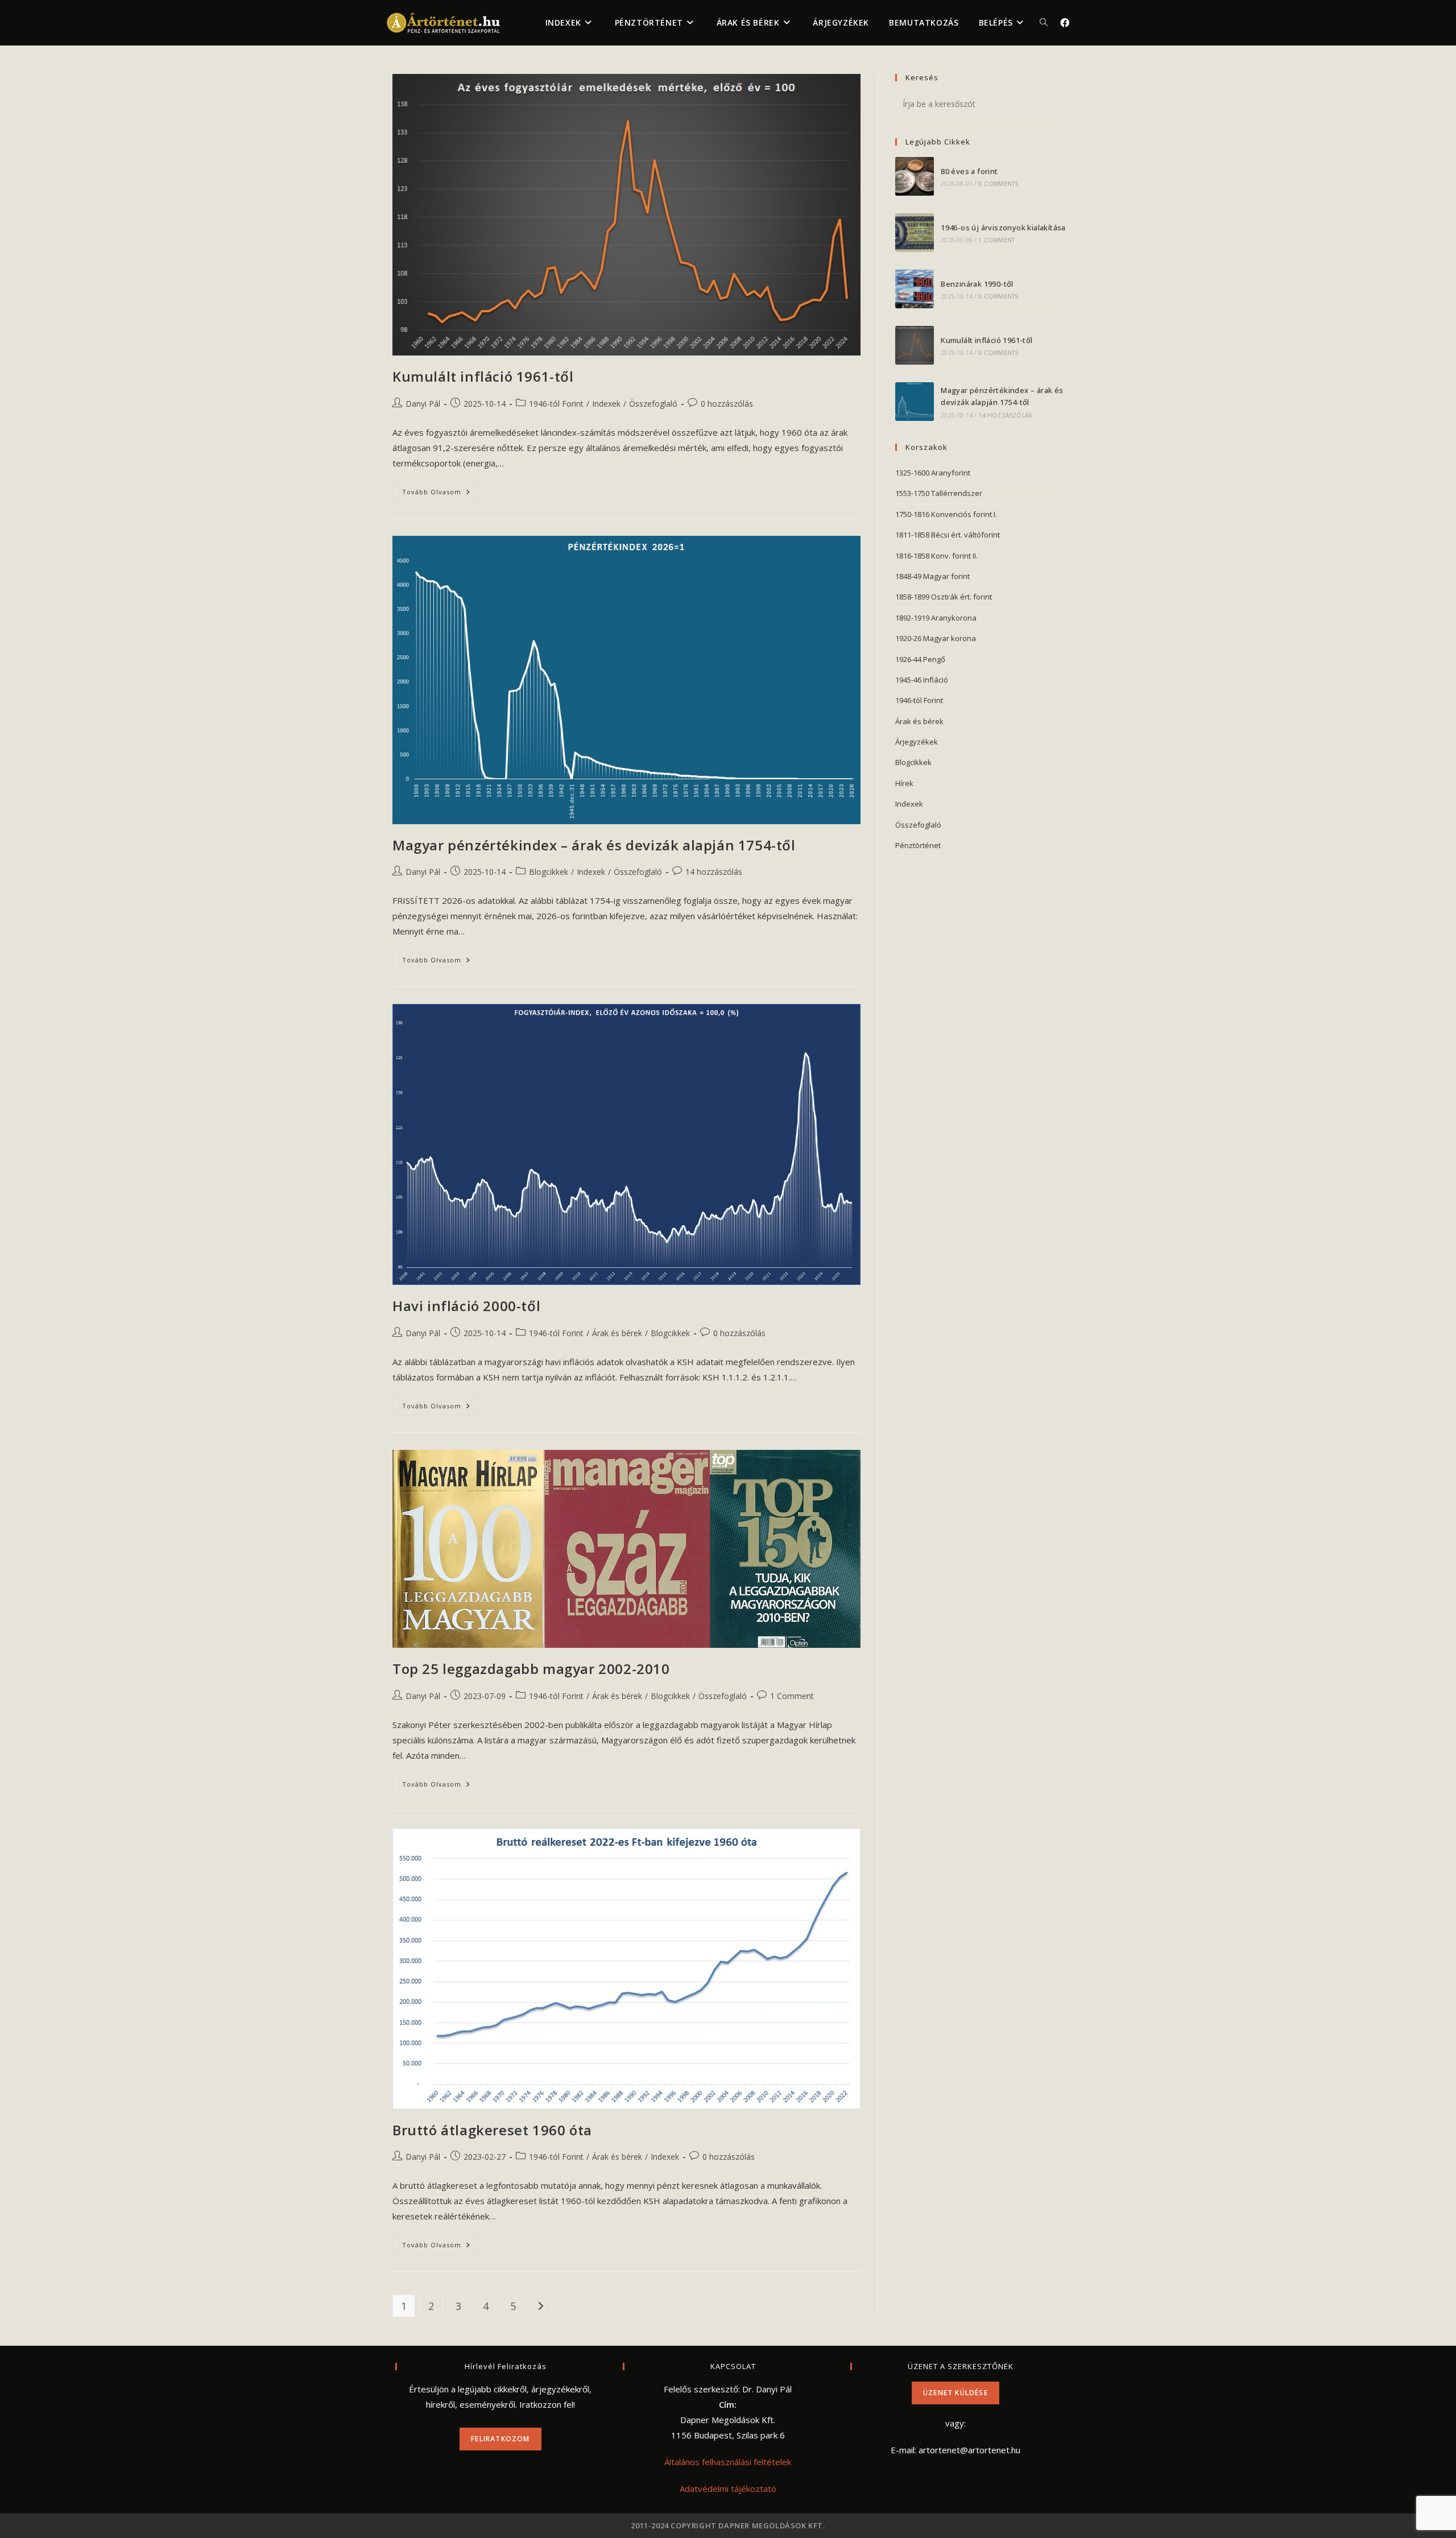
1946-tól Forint (556, 404)
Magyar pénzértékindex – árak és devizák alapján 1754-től (594, 845)
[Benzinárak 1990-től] (915, 289)
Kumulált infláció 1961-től (483, 376)
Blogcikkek (549, 872)
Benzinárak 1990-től (977, 284)
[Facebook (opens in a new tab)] (1065, 23)
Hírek (904, 783)
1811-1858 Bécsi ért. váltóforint (948, 535)
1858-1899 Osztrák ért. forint (944, 597)
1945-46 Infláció (922, 680)
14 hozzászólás (714, 872)
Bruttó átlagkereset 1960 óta (492, 2130)
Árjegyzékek (917, 742)
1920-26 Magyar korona (936, 638)
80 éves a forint (969, 171)
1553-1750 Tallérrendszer (939, 493)
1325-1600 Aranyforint (933, 473)
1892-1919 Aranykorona (936, 618)
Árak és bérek (617, 1333)
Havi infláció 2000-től (466, 1306)
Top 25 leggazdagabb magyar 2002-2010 (531, 1669)
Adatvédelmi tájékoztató (728, 2489)
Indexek (606, 404)
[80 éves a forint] (915, 176)
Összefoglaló (653, 404)
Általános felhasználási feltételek (728, 2462)
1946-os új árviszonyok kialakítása (1003, 228)
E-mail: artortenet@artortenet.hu (955, 2450)
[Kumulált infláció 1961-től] (915, 345)
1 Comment (792, 1696)
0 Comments (998, 184)
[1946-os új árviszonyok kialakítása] (915, 233)
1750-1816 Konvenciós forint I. (946, 514)
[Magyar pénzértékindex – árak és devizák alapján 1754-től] (915, 402)
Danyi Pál (423, 404)
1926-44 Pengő (920, 659)
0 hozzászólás (727, 404)
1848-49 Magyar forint (932, 576)
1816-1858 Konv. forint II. (936, 556)
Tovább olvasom (441, 494)
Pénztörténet (918, 845)
